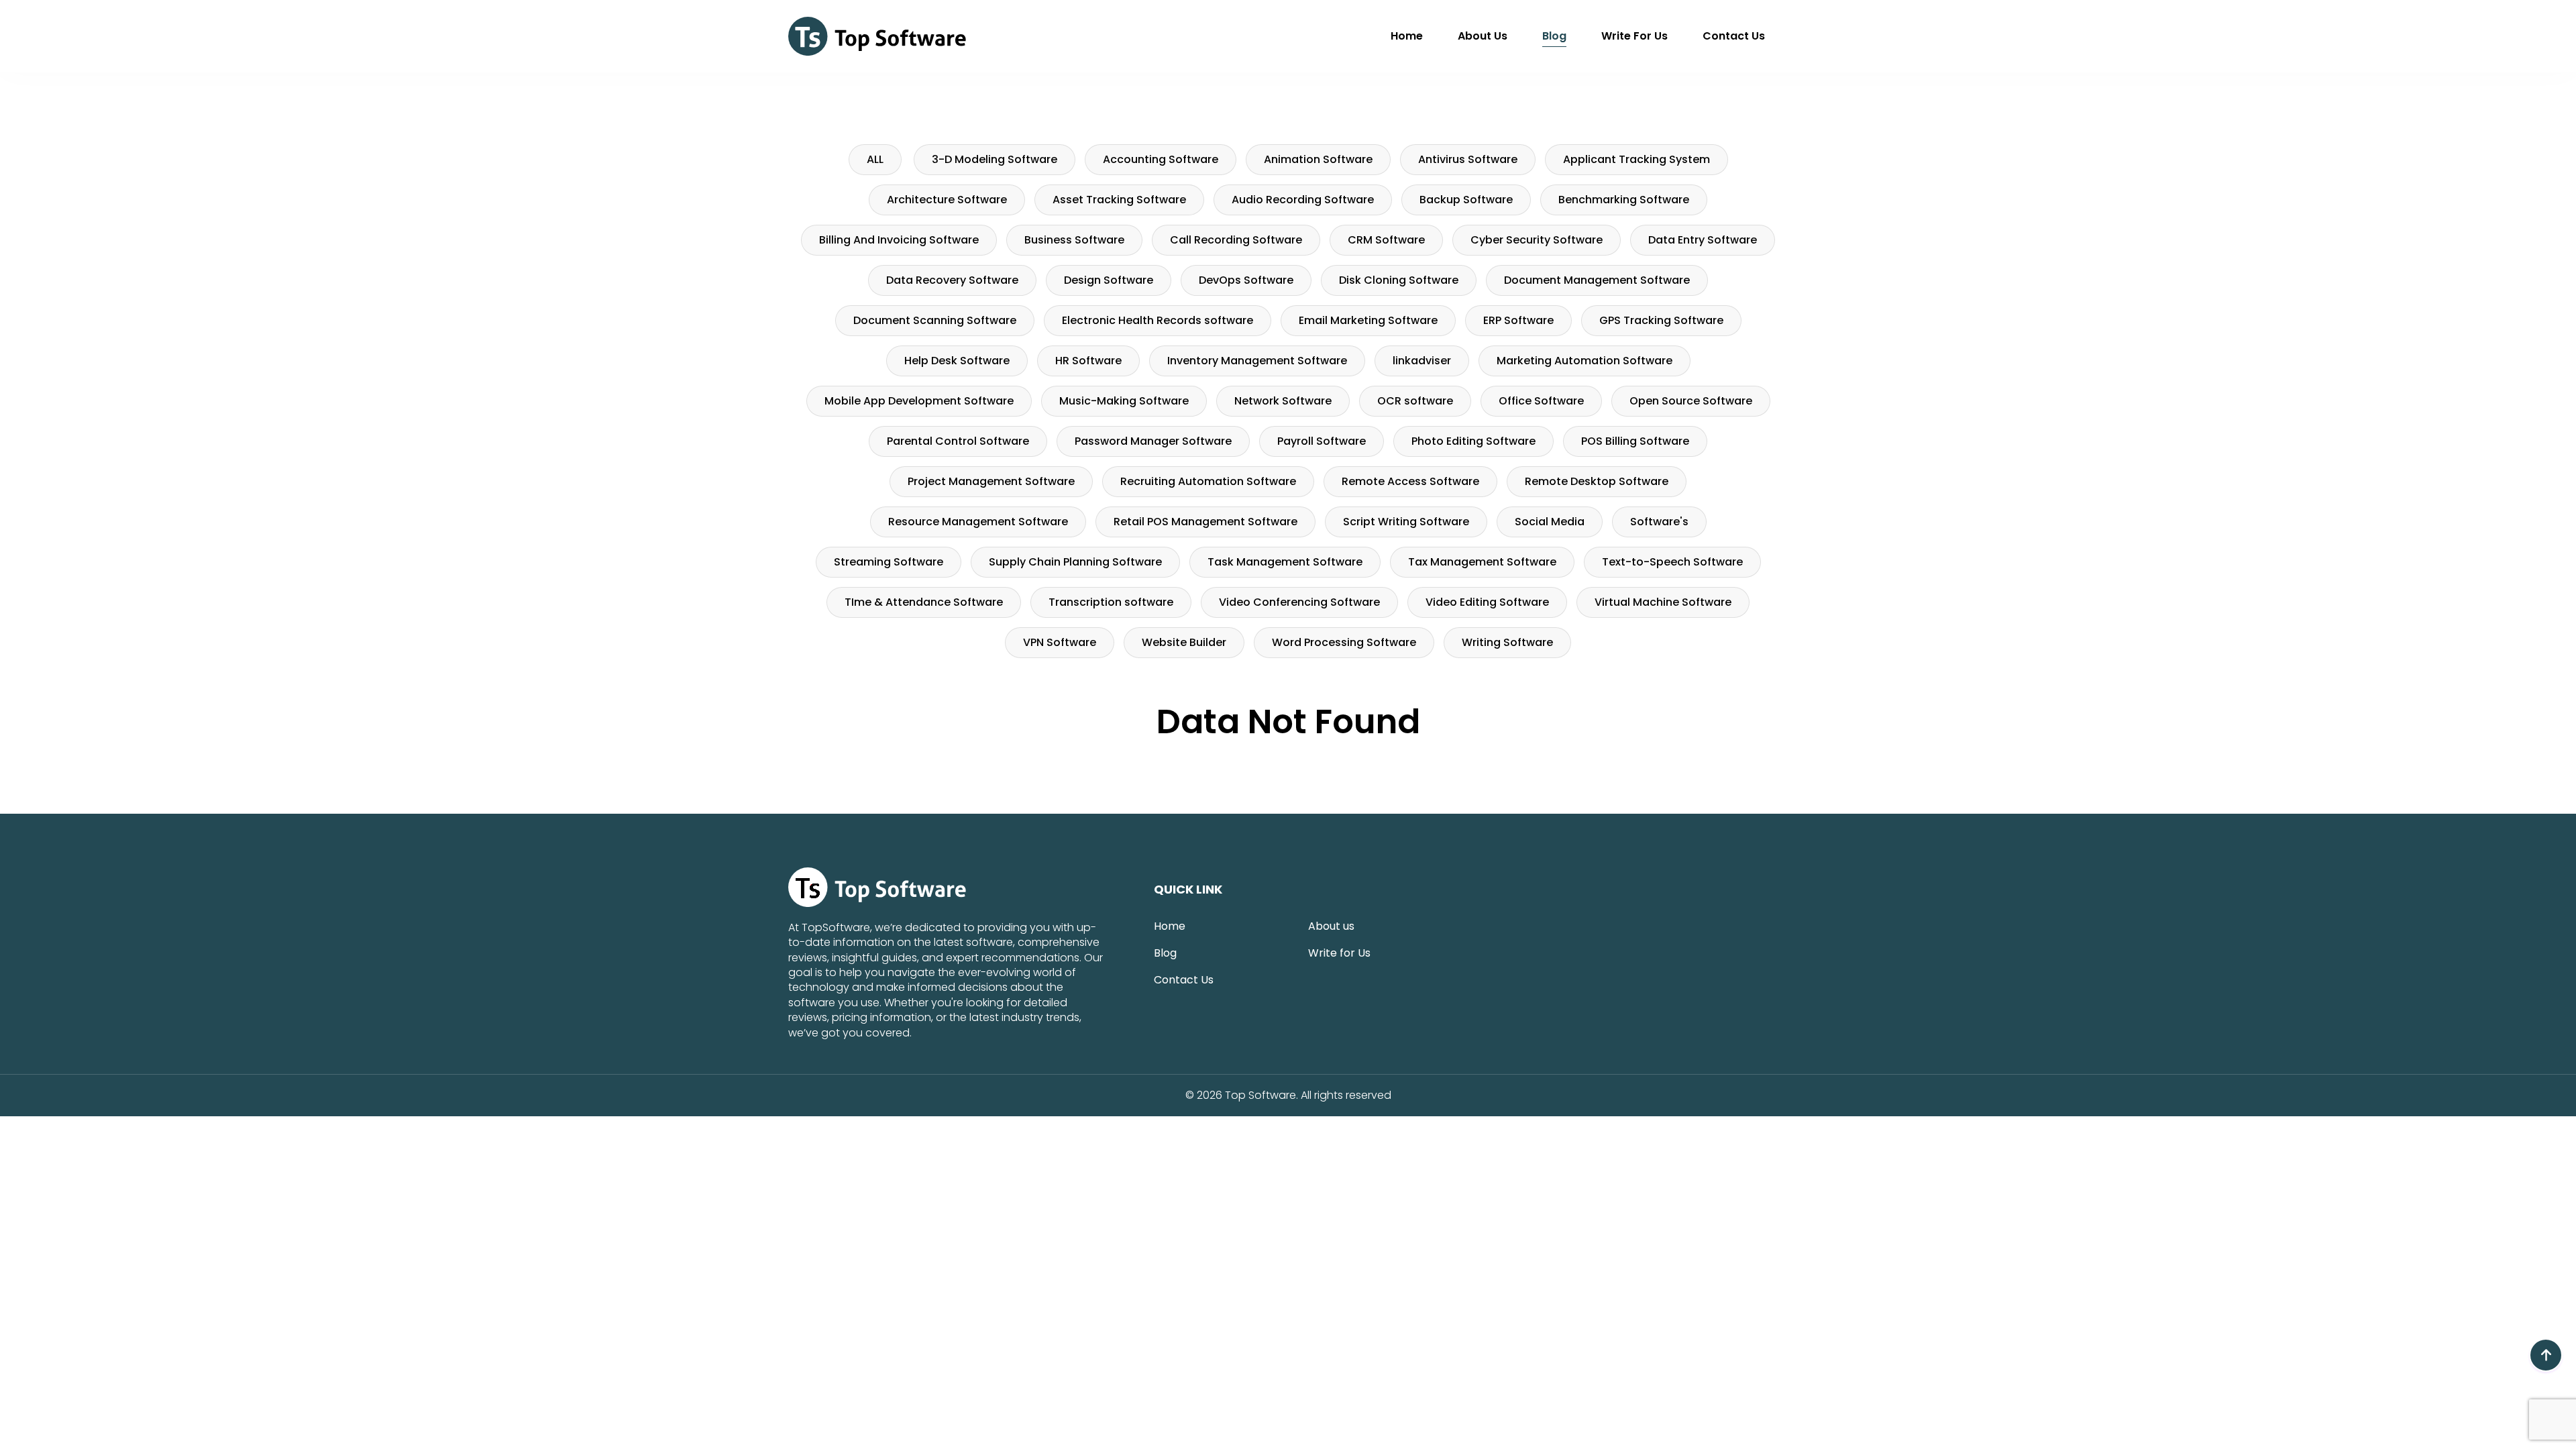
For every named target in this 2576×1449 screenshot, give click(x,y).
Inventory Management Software (1257, 361)
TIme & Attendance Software (924, 602)
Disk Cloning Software (1399, 280)
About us (1483, 36)
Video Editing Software (1487, 602)
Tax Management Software (1482, 562)
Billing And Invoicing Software (899, 240)
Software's (1659, 522)
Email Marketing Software (1368, 320)
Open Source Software (1691, 401)
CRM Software (1386, 240)
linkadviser (1422, 361)
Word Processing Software (1344, 642)
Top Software (1260, 1095)
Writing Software (1507, 642)
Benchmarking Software (1624, 200)
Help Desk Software (957, 361)
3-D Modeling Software (995, 159)
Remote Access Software (1410, 481)
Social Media (1550, 522)
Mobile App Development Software (919, 401)
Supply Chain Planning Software (1075, 562)
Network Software (1283, 401)
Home (1407, 36)
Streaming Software (889, 562)
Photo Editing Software (1473, 441)
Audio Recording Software (1303, 200)
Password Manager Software (1153, 441)
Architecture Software (947, 200)
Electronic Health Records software (1158, 320)
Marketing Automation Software (1585, 361)
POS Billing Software (1635, 441)
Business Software (1074, 240)
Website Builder (1184, 642)
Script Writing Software (1406, 522)
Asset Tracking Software (1119, 200)
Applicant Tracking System (1636, 159)
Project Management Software (991, 481)
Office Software (1541, 401)
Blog (1554, 36)
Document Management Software (1597, 280)
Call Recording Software (1236, 240)
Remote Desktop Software (1597, 481)
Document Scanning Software (935, 320)
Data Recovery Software (952, 280)
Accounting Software (1161, 159)
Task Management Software (1285, 562)
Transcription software (1111, 602)
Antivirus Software (1468, 159)
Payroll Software (1322, 441)
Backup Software (1466, 200)
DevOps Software (1246, 280)
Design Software (1109, 280)
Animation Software (1318, 159)
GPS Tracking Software (1661, 320)
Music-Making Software (1124, 401)
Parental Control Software (958, 441)
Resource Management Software (978, 522)
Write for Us (1634, 36)
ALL (875, 159)
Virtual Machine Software (1663, 602)
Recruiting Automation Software (1208, 481)
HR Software (1088, 361)
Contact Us (1734, 36)
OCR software (1415, 401)
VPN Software (1060, 642)
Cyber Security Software (1537, 240)
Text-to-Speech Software (1672, 562)
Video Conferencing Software (1299, 602)
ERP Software (1518, 320)
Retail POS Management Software (1205, 522)
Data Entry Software (1703, 240)
